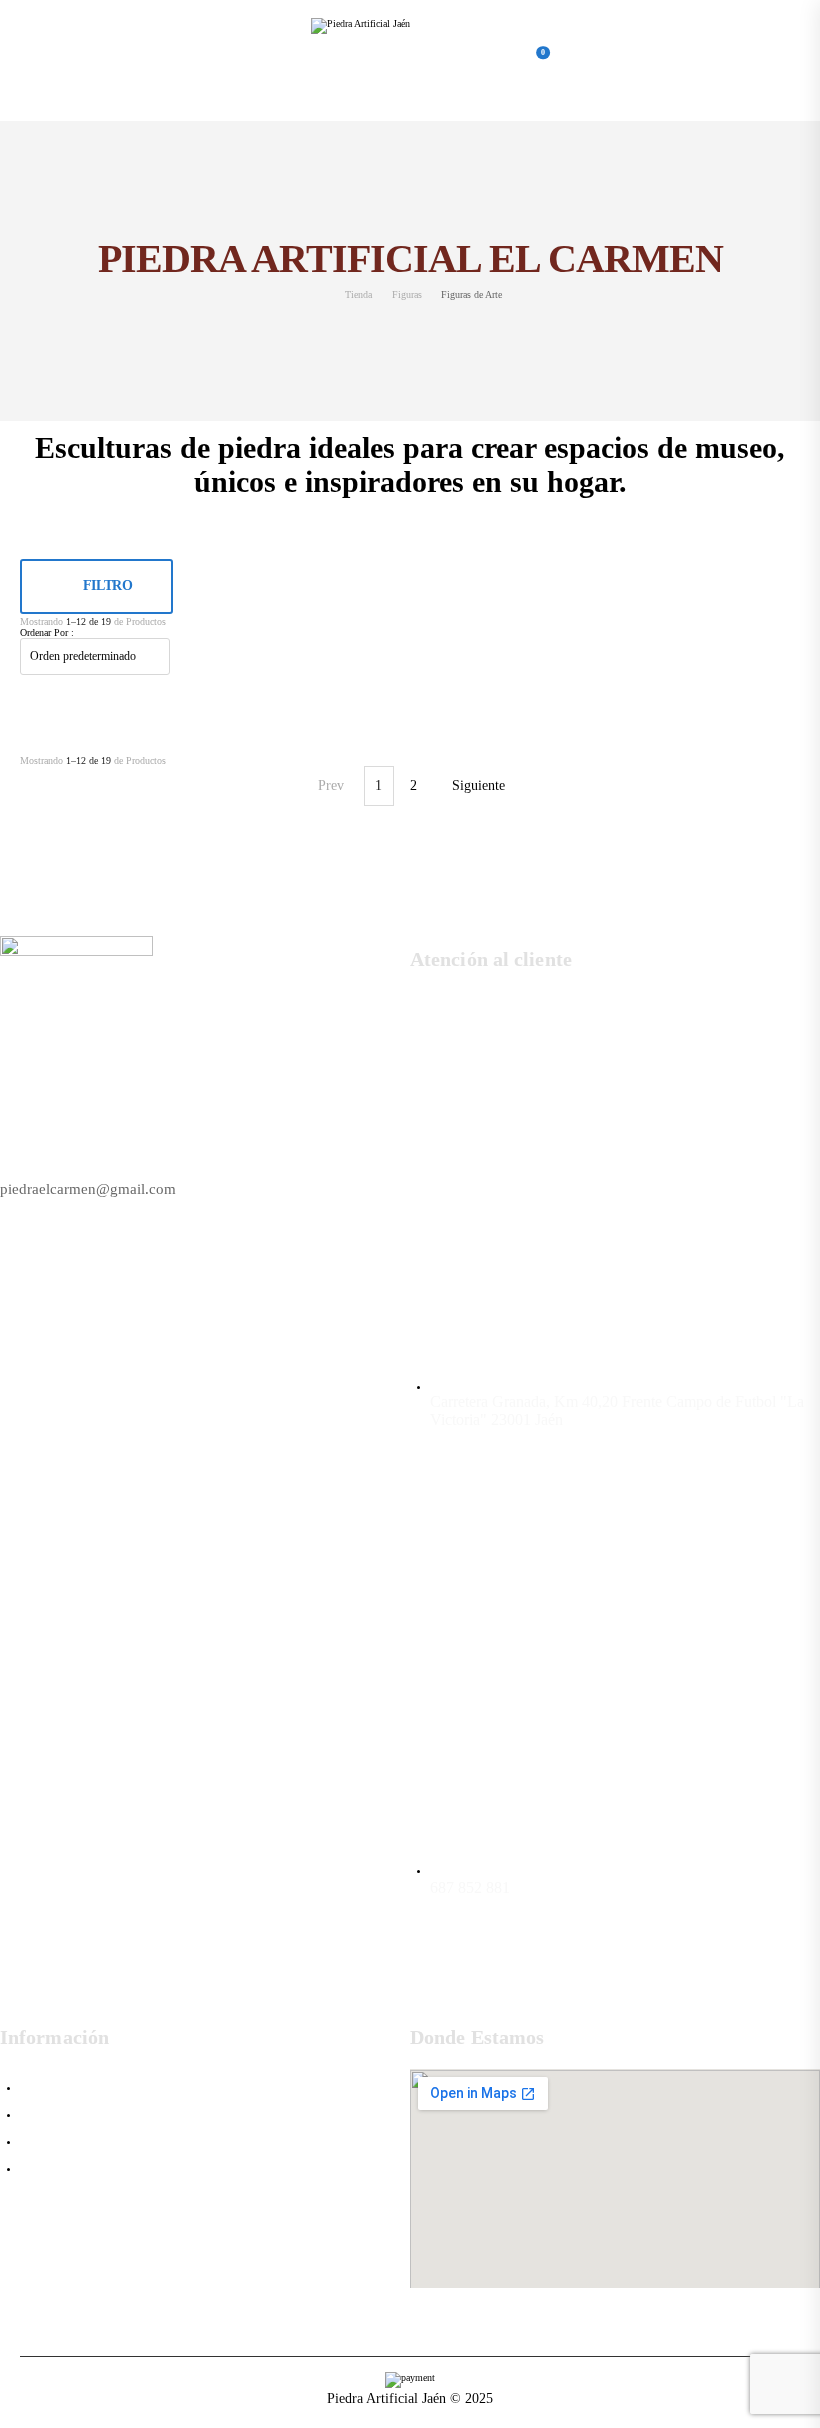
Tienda (358, 294)
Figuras (407, 294)
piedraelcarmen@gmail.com (88, 1189)
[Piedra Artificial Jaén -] (387, 60)
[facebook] (586, 1986)
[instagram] (644, 1986)
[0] (529, 60)
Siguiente (478, 785)
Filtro (108, 585)
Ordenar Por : (47, 632)
